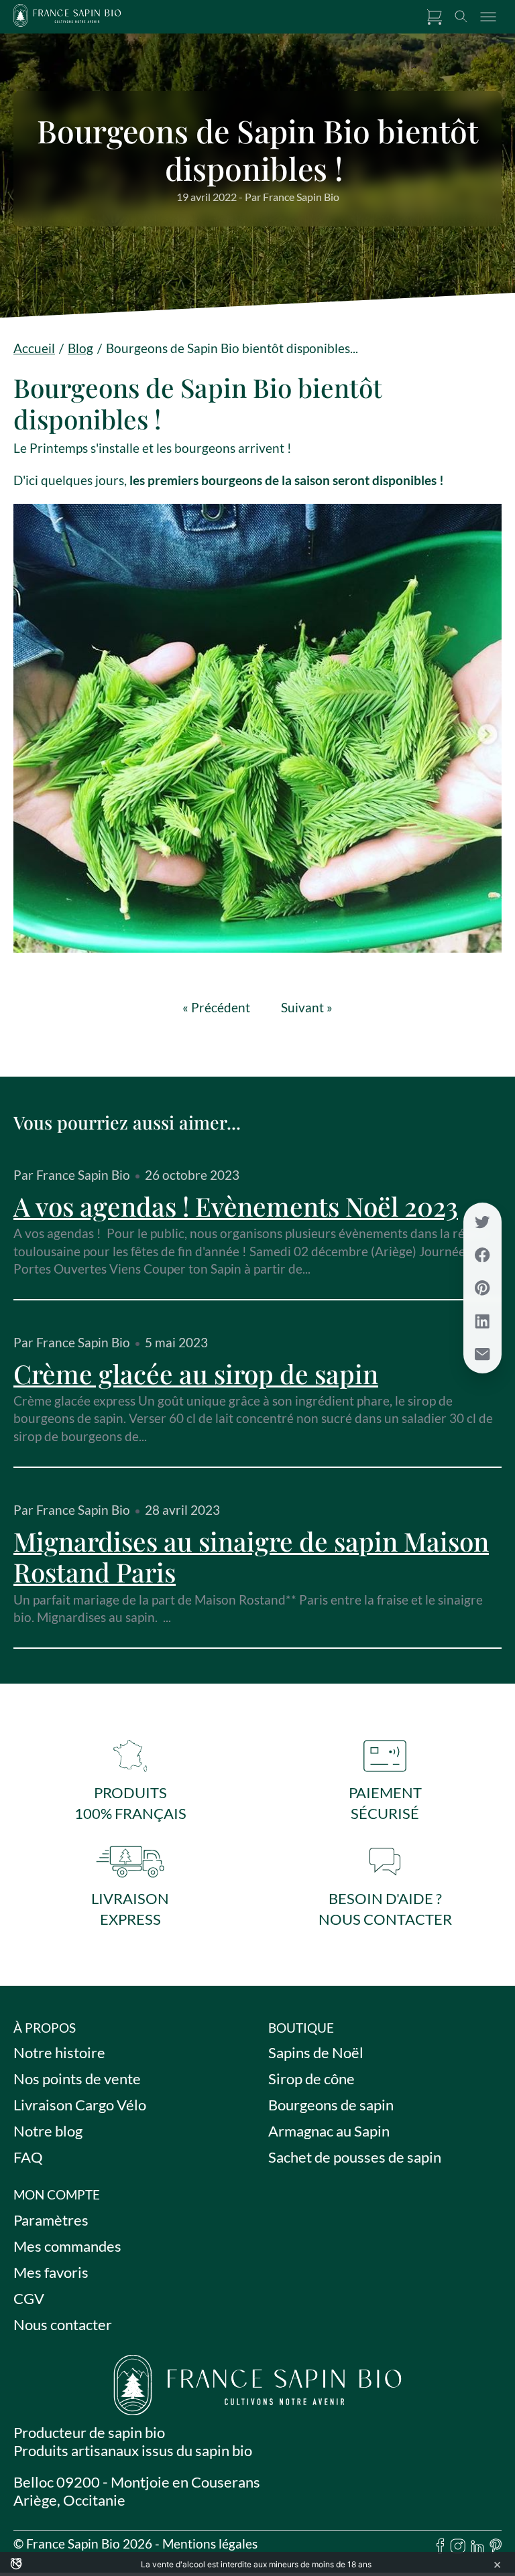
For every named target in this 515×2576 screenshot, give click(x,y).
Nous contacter (63, 2324)
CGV (29, 2298)
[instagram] (458, 2548)
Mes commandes (67, 2246)
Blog (80, 348)
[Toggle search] (461, 17)
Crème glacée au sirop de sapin (196, 1373)
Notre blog (48, 2131)
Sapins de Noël (316, 2053)
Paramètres (51, 2220)
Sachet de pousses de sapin (355, 2158)
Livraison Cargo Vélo (80, 2105)
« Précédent (216, 1008)
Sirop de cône (311, 2079)
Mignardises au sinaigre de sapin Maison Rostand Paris (251, 1556)
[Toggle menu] (488, 17)
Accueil (34, 348)
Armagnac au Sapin (329, 2131)
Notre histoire (59, 2053)
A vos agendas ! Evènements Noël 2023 (236, 1206)
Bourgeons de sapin (331, 2105)
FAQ (28, 2158)
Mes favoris (51, 2272)
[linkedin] (477, 2548)
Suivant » (307, 1008)
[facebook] (441, 2548)
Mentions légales (210, 2544)
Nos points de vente (77, 2079)
